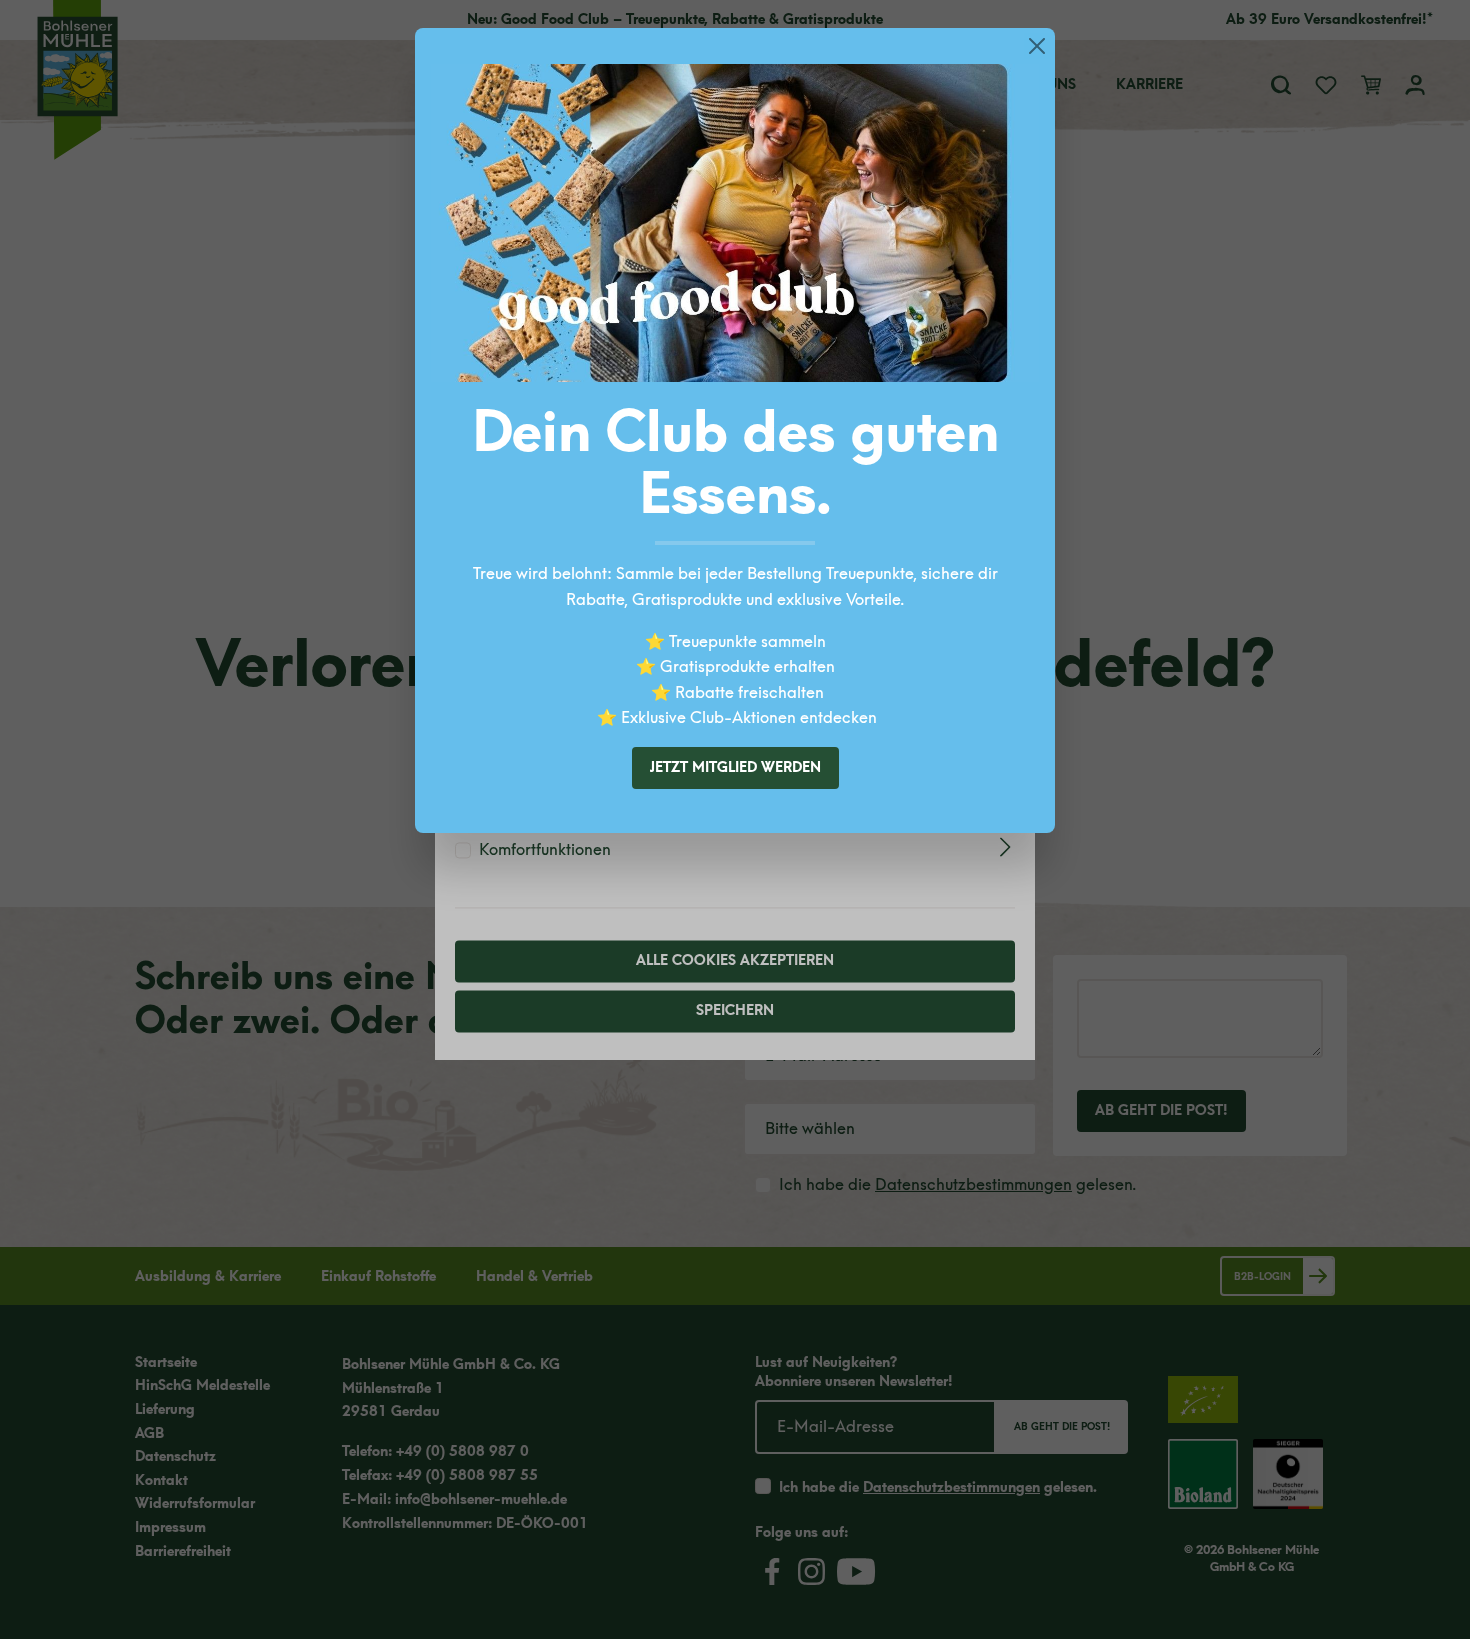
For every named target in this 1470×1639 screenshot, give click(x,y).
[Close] (1037, 46)
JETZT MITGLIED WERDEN (735, 767)
